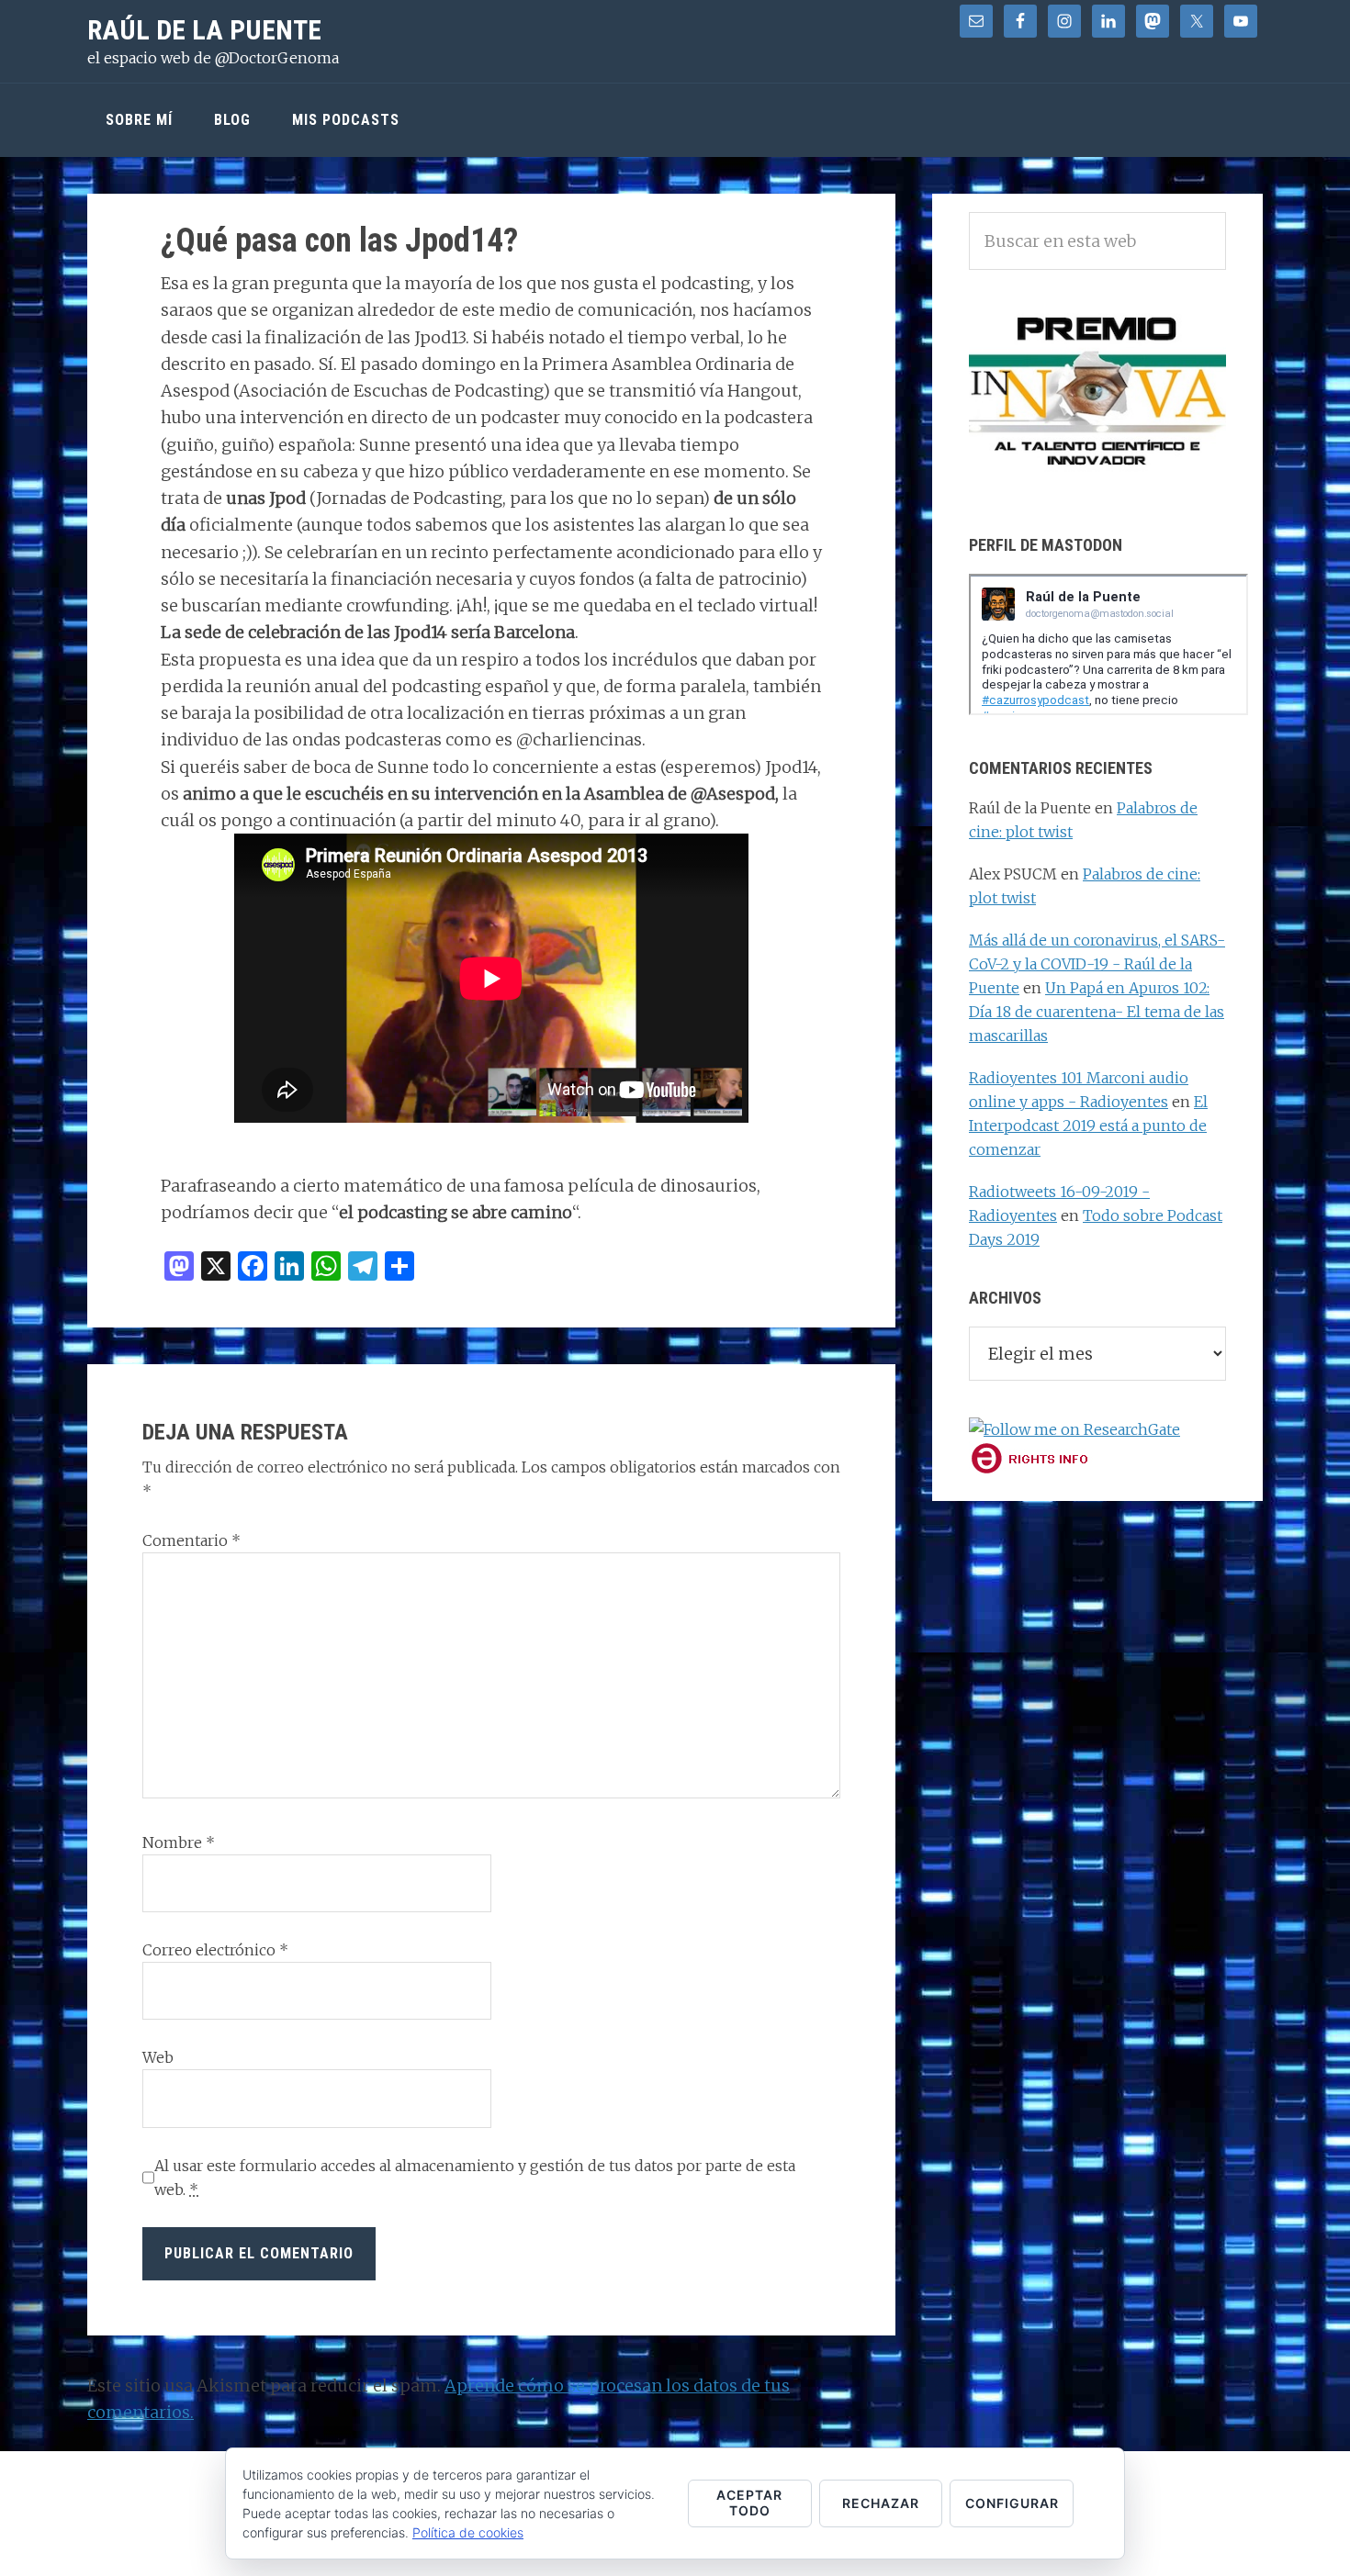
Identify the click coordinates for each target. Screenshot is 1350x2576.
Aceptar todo (749, 2503)
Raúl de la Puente (204, 30)
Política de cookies (468, 2532)
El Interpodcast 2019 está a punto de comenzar (1088, 1126)
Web (158, 2057)
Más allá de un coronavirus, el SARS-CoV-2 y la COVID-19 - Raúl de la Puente (1097, 964)
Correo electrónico (215, 1950)
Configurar (1012, 2503)
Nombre (179, 1842)
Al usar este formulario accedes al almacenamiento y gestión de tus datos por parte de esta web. (475, 2178)
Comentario (191, 1540)
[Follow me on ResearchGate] (1074, 1429)
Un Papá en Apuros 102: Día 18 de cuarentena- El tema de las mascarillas (1097, 1012)
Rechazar (881, 2503)
